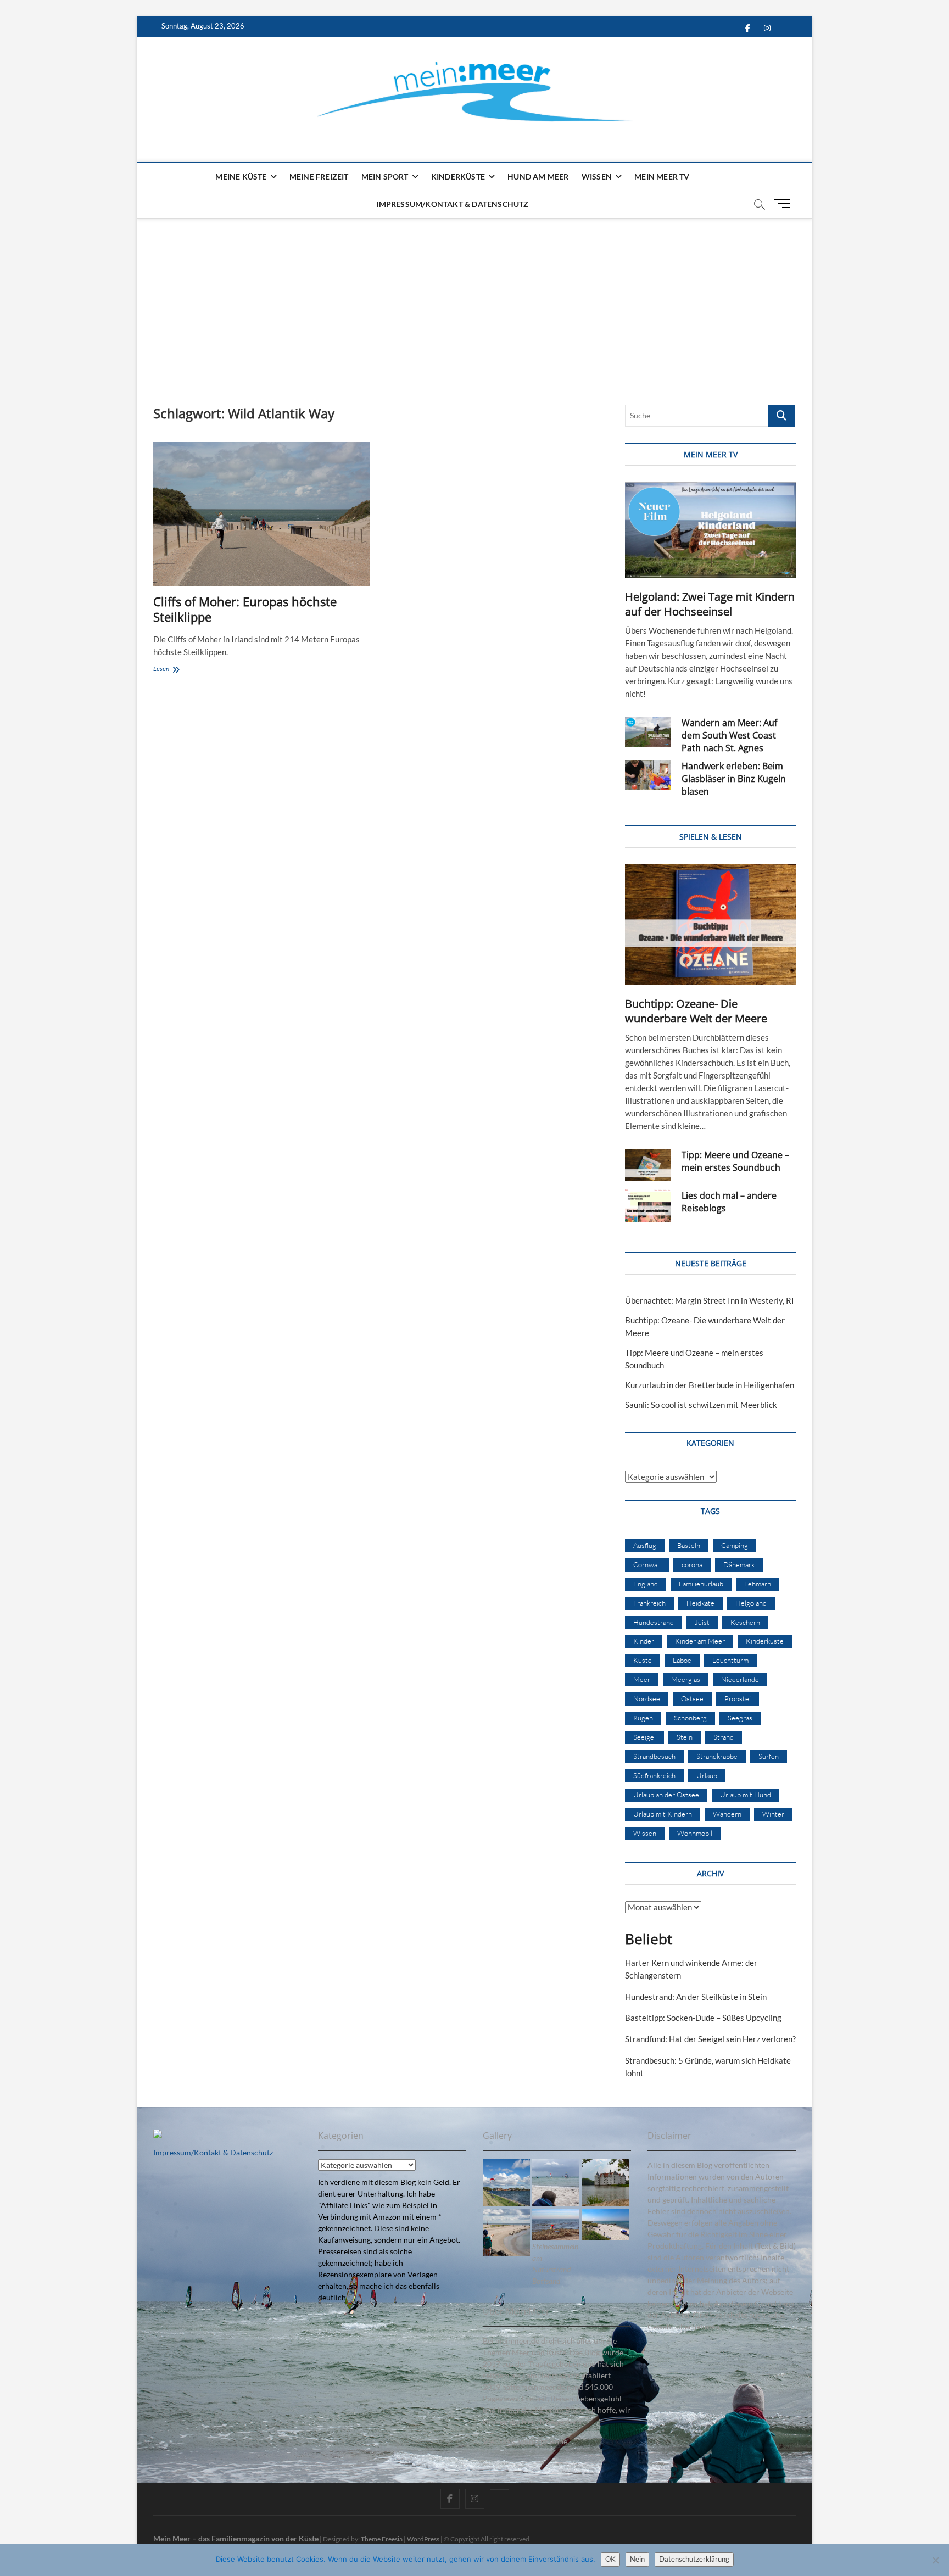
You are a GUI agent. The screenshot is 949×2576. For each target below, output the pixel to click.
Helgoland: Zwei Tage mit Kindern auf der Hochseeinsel (710, 604)
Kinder (644, 1641)
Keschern (745, 1622)
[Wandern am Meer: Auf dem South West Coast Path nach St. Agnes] (648, 732)
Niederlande (740, 1679)
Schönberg (690, 1718)
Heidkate (700, 1603)
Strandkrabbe (717, 1756)
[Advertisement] (474, 300)
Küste (643, 1660)
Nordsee (647, 1698)
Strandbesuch (654, 1756)
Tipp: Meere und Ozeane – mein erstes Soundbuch (735, 1161)
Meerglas (686, 1679)
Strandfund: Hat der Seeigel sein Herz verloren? (710, 2039)
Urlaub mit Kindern (663, 1814)
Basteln (689, 1545)
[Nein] (935, 2560)
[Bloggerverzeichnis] (158, 2135)
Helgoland (751, 1603)
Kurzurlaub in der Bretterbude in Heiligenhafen (710, 1385)
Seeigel (644, 1737)
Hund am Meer (538, 177)
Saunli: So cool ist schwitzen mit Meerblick (701, 1405)
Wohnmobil (695, 1833)
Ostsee (692, 1698)
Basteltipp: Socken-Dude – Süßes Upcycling (703, 2018)
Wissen (597, 177)
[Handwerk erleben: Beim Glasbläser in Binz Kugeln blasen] (648, 775)
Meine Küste (241, 177)
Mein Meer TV (662, 177)
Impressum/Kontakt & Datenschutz (452, 204)
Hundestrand (654, 1622)
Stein (685, 1737)
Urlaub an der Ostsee (666, 1795)
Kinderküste (458, 177)
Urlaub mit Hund (746, 1795)
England (646, 1584)
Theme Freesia (382, 2539)
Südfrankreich (654, 1775)
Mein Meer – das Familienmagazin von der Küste (236, 2538)
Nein (637, 2559)
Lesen (175, 670)
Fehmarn (758, 1584)
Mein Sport (385, 177)
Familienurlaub (701, 1584)
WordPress (423, 2539)
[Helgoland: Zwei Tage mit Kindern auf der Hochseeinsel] (710, 530)
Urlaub (707, 1775)
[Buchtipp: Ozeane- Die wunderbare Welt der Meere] (710, 925)
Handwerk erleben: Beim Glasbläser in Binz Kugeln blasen (734, 779)
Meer (642, 1679)
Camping (735, 1545)
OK (610, 2559)
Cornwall (647, 1564)
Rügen (643, 1718)
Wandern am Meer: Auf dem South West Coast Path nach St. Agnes (729, 735)
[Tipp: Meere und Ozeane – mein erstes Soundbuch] (648, 1165)
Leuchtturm (730, 1660)
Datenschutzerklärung (694, 2559)
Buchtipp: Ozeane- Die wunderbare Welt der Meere (696, 1011)
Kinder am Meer (700, 1641)
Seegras (740, 1718)
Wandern (727, 1814)
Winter (773, 1814)
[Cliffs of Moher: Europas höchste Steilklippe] (262, 514)
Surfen (769, 1756)
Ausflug (645, 1545)
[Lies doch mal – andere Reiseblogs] (648, 1206)
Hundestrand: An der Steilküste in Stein (696, 1997)
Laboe (682, 1660)
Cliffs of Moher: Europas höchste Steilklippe (245, 609)
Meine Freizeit (319, 177)
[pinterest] (499, 2489)
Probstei (738, 1698)
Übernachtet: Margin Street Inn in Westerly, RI (710, 1300)
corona (692, 1564)
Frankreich (649, 1603)
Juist (702, 1622)
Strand (724, 1737)
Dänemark (739, 1564)
